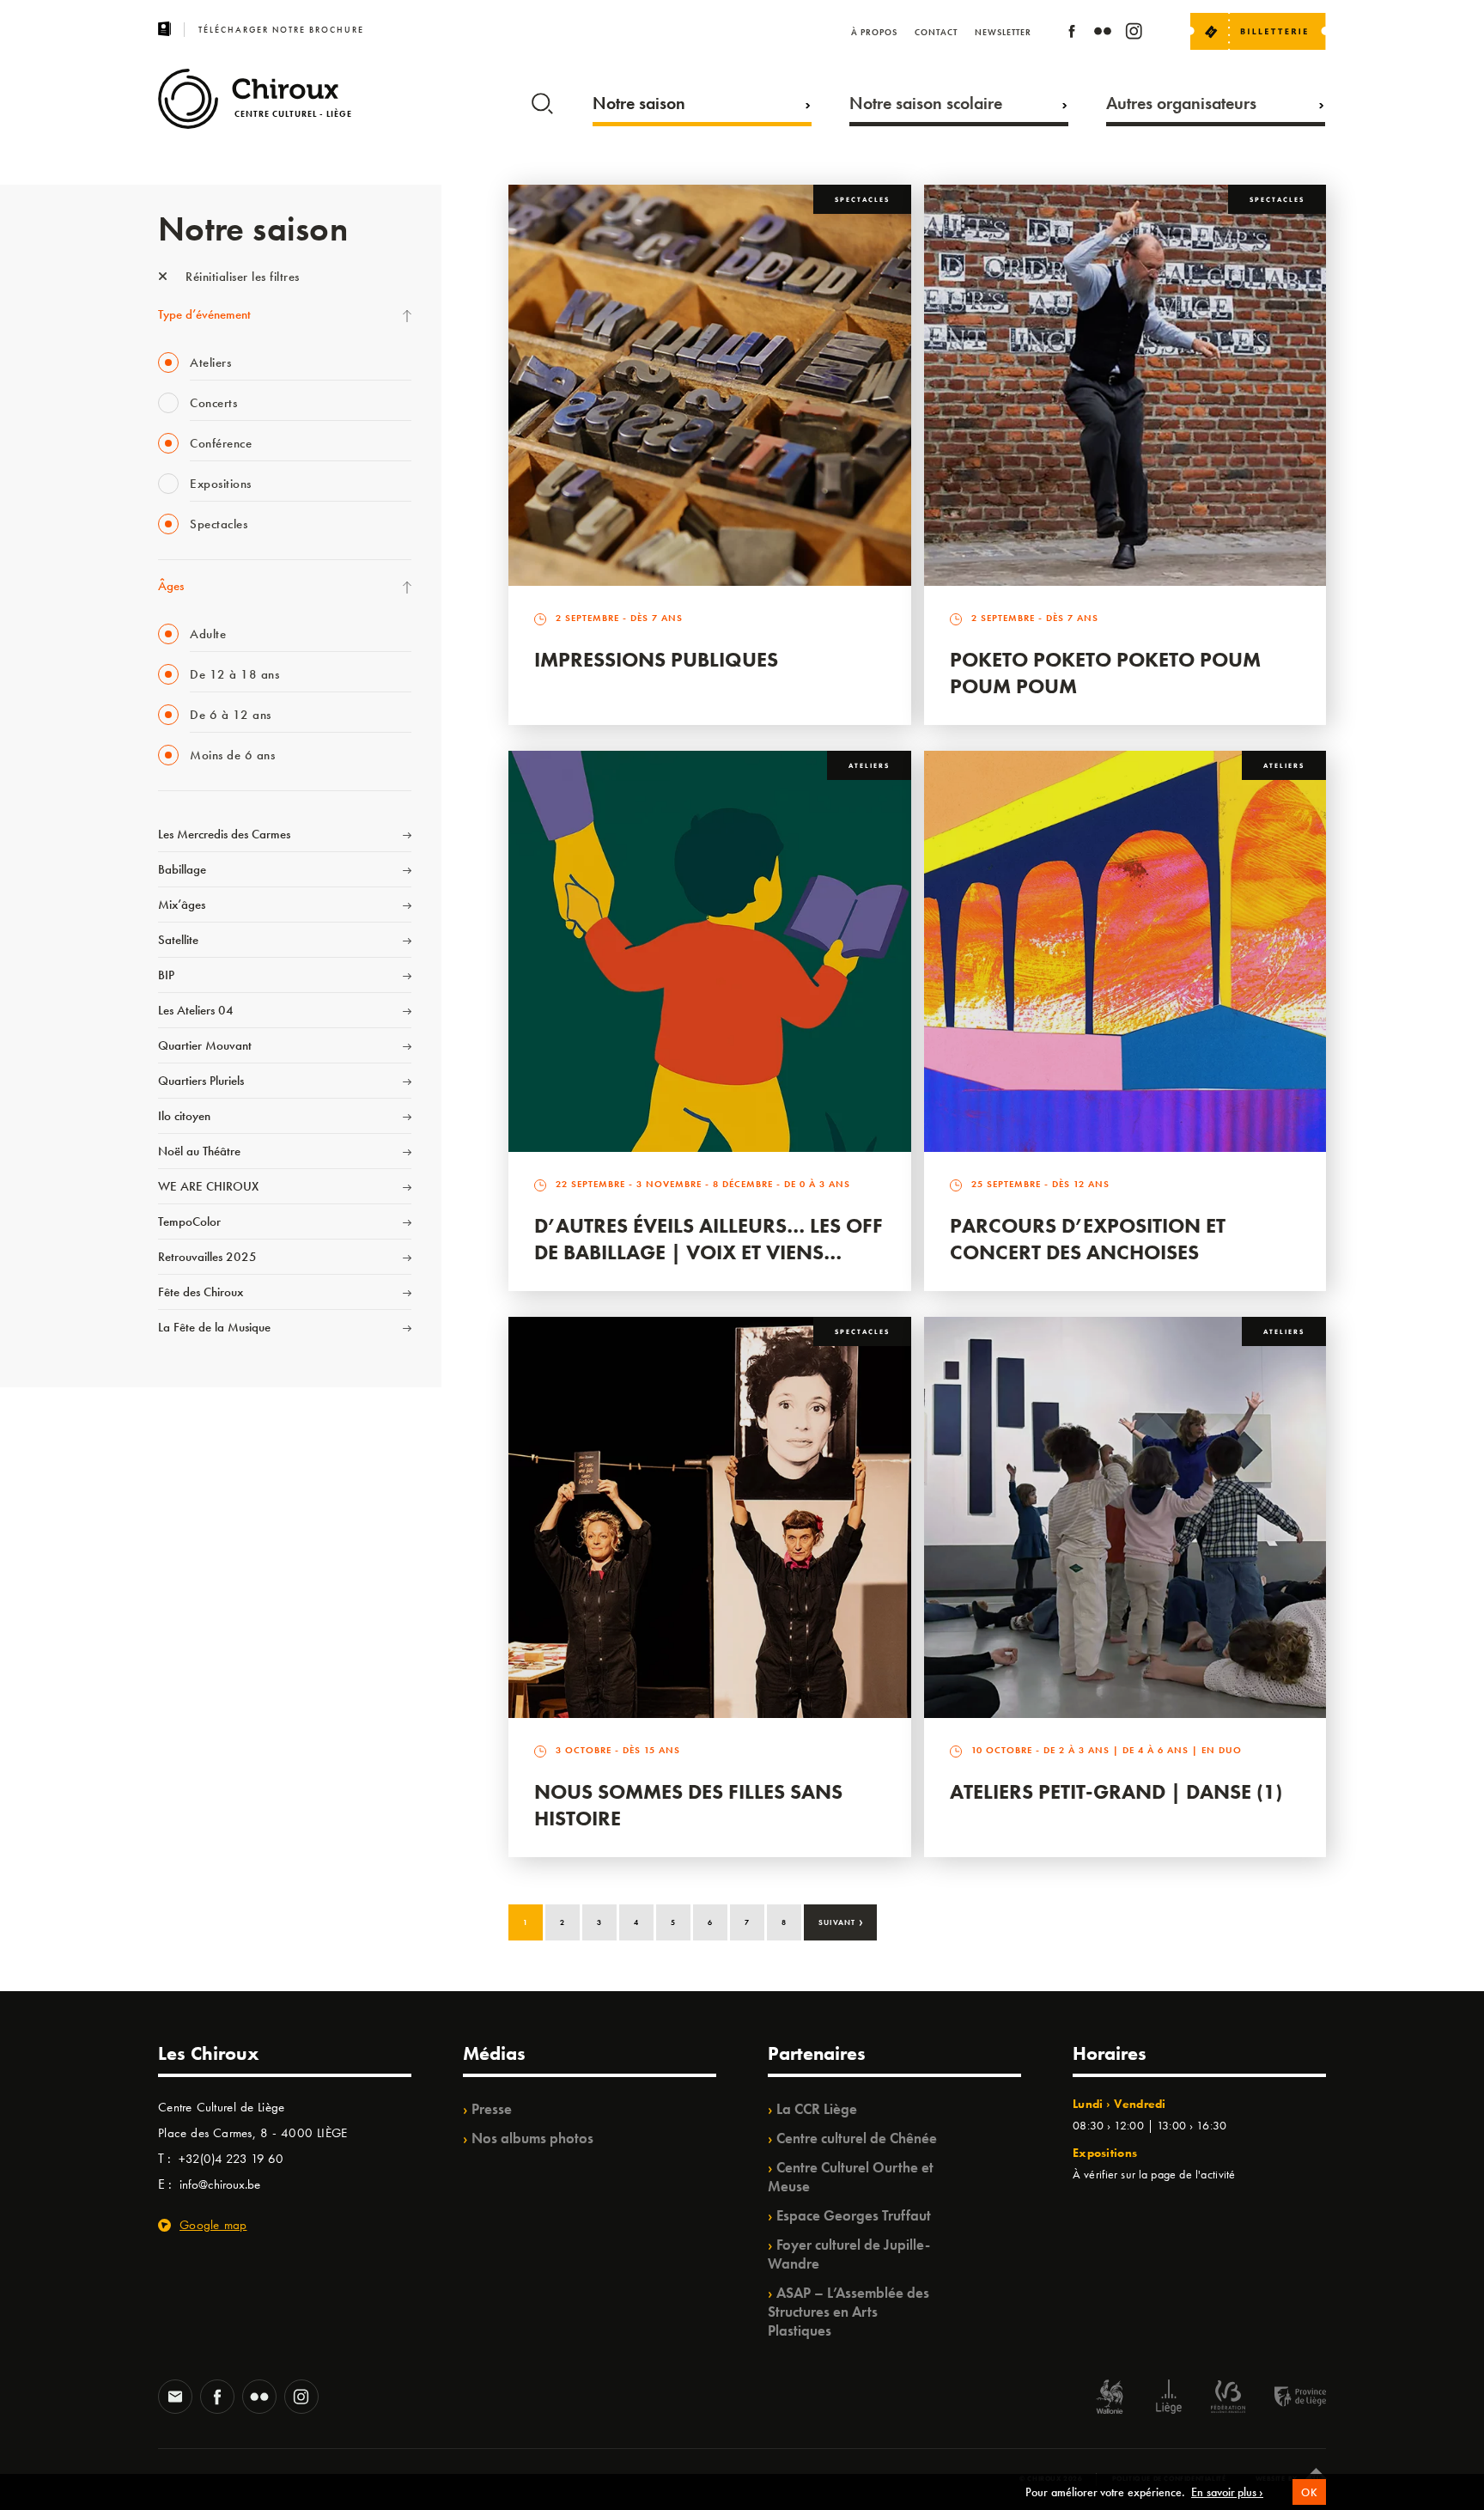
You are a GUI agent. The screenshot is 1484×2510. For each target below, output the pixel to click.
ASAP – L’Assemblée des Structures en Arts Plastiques (848, 2312)
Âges (171, 586)
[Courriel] (175, 2398)
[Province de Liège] (1287, 2399)
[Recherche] (542, 100)
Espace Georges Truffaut (854, 2215)
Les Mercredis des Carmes (224, 834)
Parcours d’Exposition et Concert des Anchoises (1088, 1239)
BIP (166, 975)
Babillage (182, 869)
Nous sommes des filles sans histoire (688, 1805)
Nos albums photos (532, 2138)
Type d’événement (204, 314)
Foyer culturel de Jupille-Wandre (849, 2254)
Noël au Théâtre (199, 1151)
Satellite (178, 940)
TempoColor (189, 1221)
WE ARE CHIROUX (208, 1186)
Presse (492, 2109)
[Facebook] (1072, 34)
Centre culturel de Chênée (857, 2138)
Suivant (841, 1921)
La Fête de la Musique (214, 1327)
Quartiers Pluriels (201, 1081)
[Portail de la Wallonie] (1110, 2399)
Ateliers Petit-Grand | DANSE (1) (1116, 1791)
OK (1309, 2492)
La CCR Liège (817, 2109)
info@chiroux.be (220, 2184)
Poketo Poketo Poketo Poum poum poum (1105, 673)
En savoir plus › (1227, 2492)
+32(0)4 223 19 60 (231, 2159)
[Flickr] (1103, 34)
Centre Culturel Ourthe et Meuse (851, 2177)
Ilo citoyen (184, 1116)
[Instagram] (1134, 34)
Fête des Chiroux (201, 1292)
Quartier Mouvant (205, 1045)
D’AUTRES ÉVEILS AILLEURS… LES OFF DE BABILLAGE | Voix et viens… (709, 1239)
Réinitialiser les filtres (241, 277)
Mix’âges (182, 905)
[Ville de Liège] (1169, 2399)
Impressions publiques (656, 659)
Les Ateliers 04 (196, 1010)
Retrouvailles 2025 (207, 1257)
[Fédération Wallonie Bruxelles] (1228, 2399)
